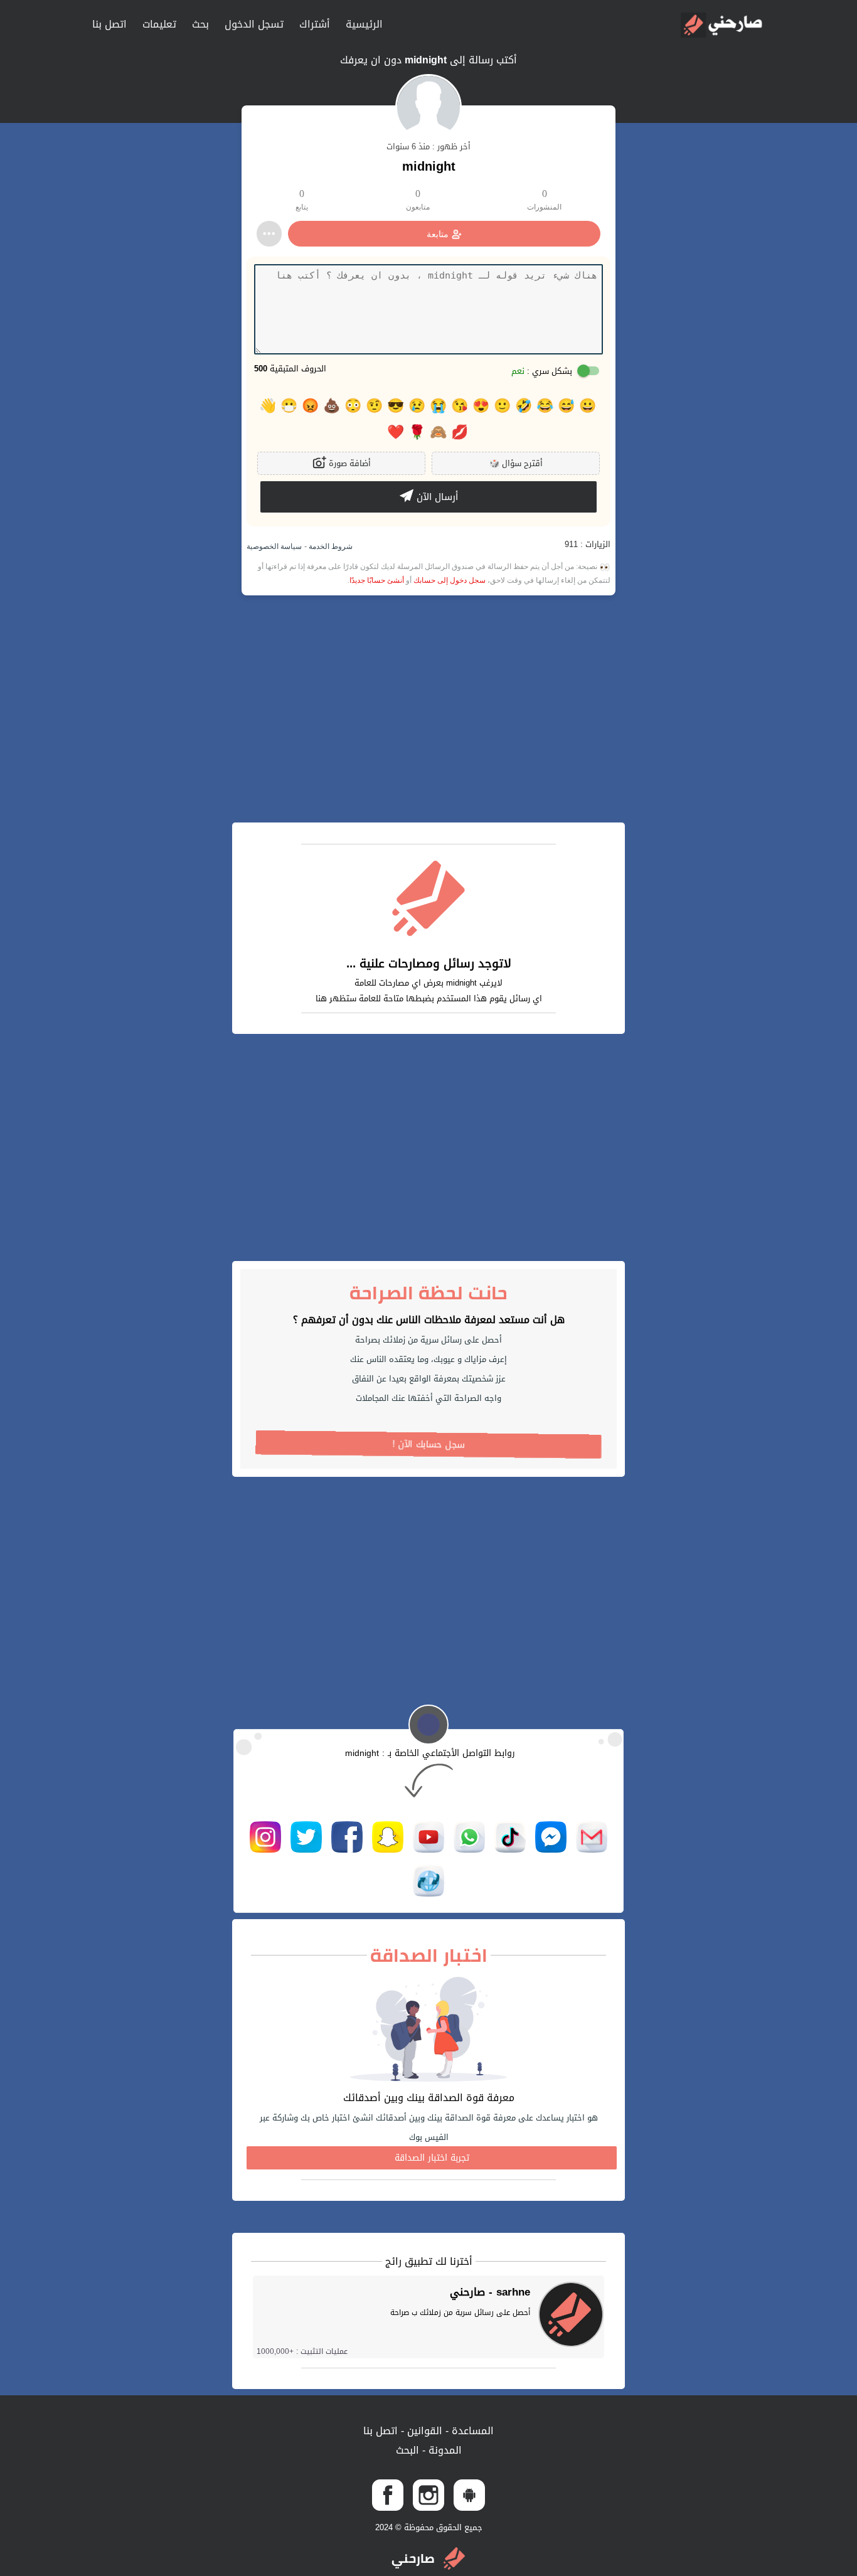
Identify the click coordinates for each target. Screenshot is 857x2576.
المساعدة (471, 2431)
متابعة (438, 234)
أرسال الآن (436, 497)
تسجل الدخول (254, 24)
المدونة (444, 2450)
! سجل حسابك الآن (429, 1445)
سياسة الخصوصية (274, 546)
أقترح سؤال (516, 463)
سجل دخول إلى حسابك (450, 580)
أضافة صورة (349, 463)
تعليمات (159, 24)
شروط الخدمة (330, 546)
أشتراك (315, 24)
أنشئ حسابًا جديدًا (377, 580)
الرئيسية (364, 24)
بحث (200, 24)
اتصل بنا (109, 24)
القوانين (423, 2431)
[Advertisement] (428, 709)
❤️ (396, 432)
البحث (407, 2450)
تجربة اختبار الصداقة (432, 2158)
